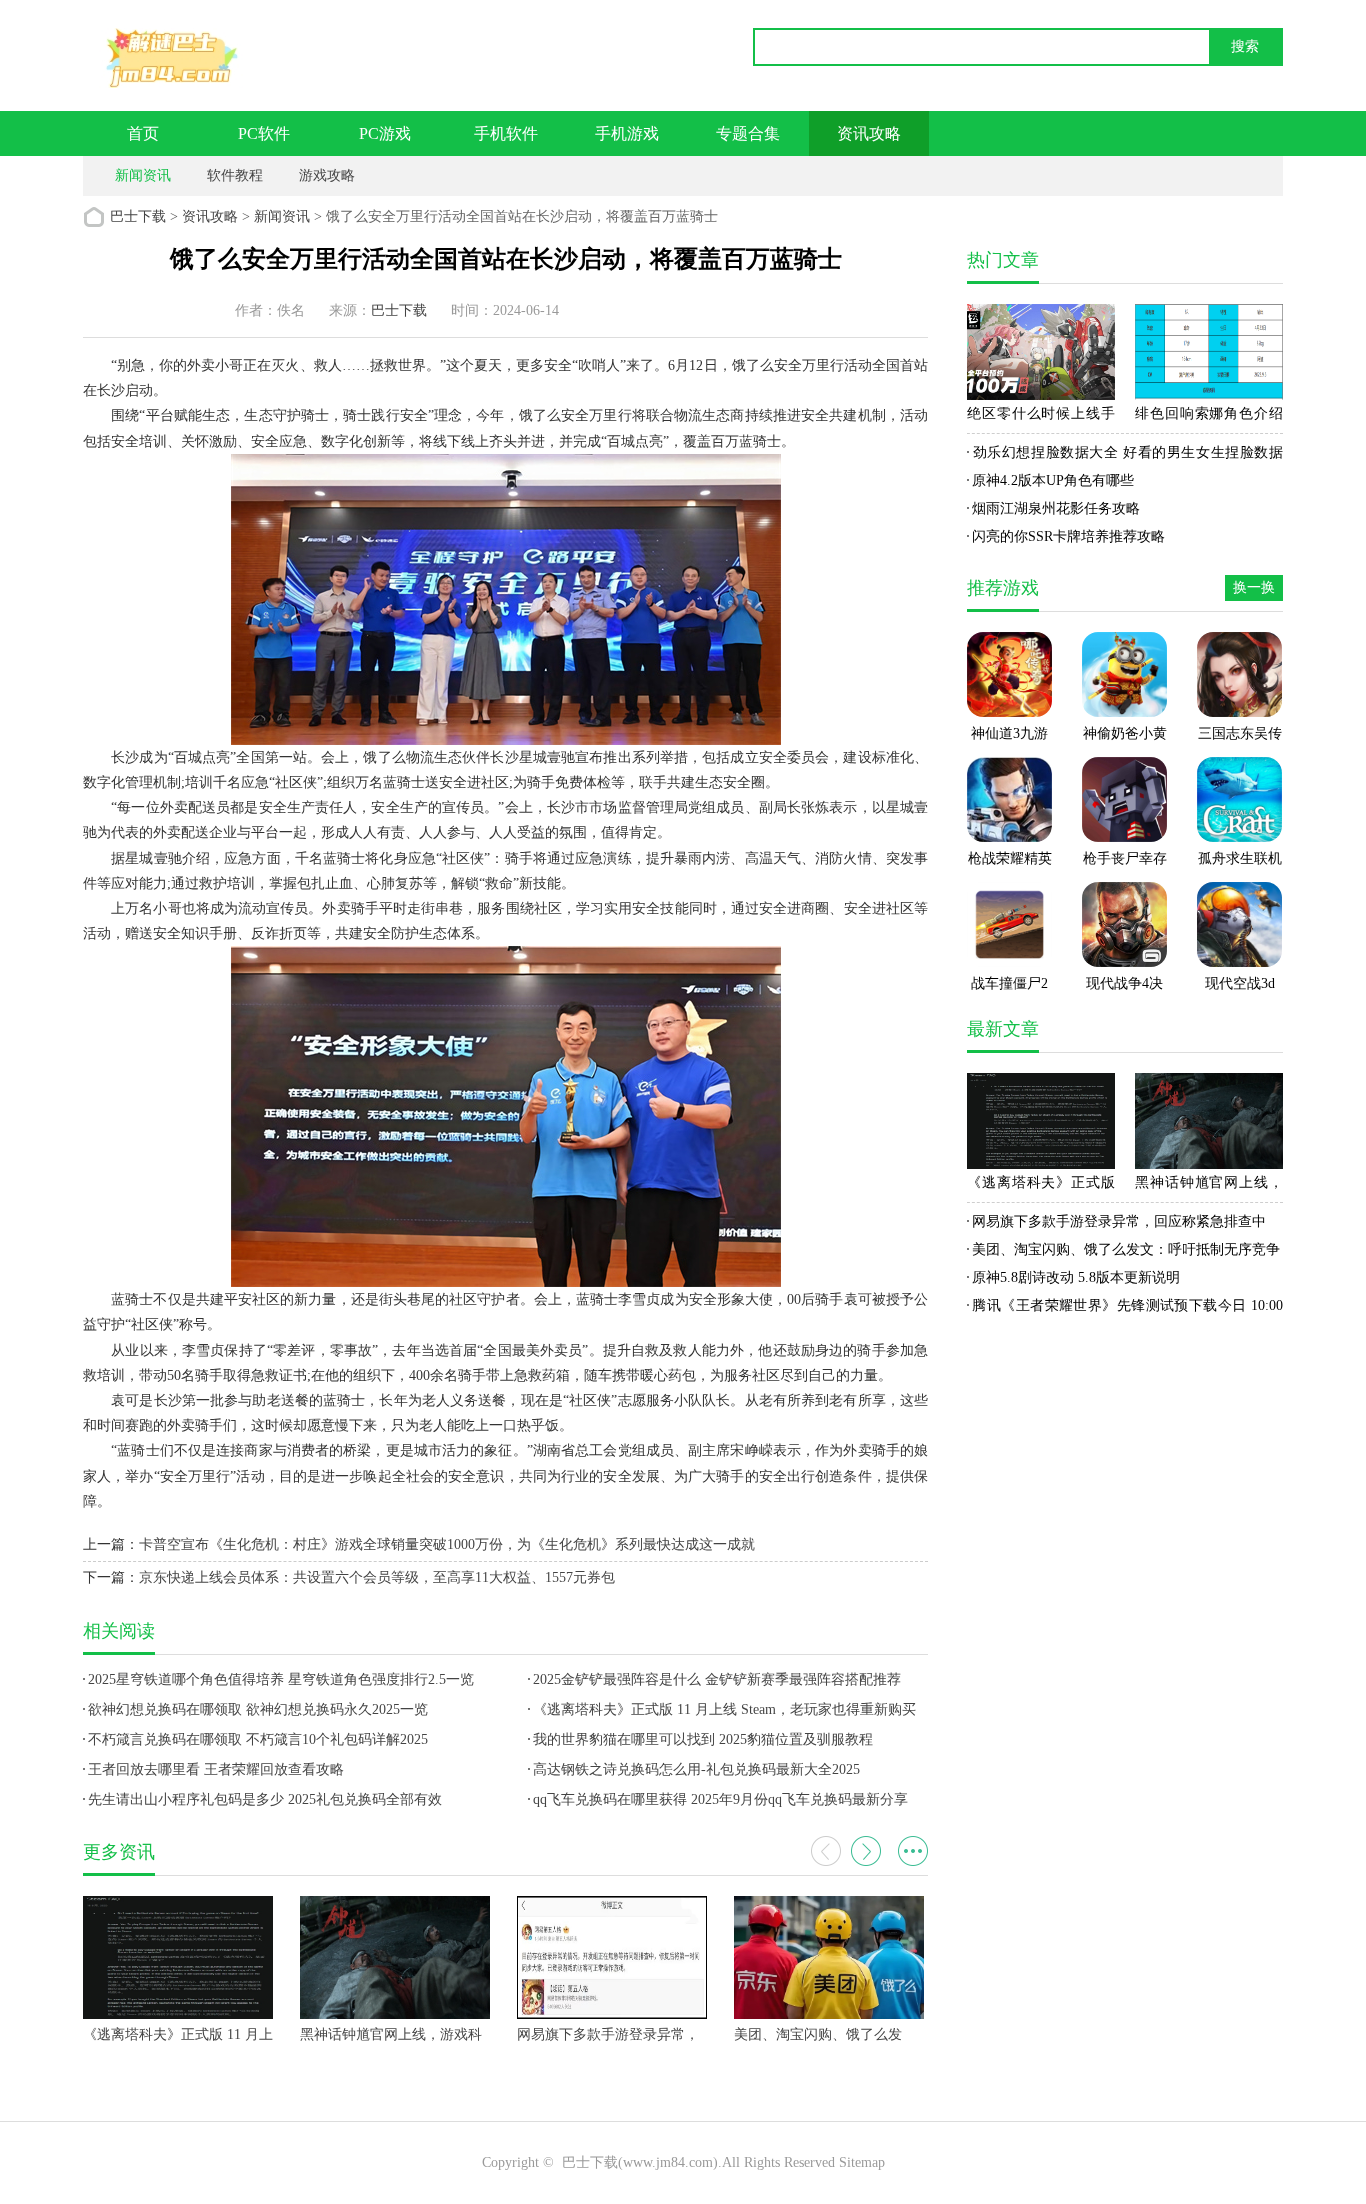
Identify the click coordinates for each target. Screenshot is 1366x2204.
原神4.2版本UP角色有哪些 (1053, 480)
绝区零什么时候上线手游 (1041, 417)
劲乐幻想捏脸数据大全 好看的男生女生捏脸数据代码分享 (1125, 456)
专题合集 (748, 133)
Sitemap (862, 2162)
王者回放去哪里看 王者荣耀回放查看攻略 (216, 1769)
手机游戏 (627, 133)
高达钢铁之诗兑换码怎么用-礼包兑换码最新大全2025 (696, 1769)
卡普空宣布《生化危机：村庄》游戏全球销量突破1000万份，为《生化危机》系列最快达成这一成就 (447, 1544)
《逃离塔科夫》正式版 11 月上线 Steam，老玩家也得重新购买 (724, 1709)
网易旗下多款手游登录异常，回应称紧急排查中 (1119, 1221)
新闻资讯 (143, 175)
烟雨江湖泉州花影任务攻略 (1056, 508)
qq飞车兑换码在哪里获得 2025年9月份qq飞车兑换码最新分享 (720, 1799)
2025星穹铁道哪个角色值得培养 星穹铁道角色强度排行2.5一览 (281, 1679)
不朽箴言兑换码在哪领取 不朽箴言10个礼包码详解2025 (258, 1739)
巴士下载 (138, 216)
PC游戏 (385, 133)
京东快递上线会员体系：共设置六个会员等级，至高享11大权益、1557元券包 (377, 1577)
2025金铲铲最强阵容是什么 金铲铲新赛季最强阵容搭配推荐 (717, 1679)
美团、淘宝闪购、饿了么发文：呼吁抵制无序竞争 (1126, 1249)
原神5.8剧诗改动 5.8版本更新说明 (1076, 1277)
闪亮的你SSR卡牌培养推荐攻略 (1068, 536)
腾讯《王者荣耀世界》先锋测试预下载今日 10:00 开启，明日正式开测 (1125, 1309)
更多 (913, 1851)
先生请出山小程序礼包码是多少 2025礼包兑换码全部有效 (265, 1799)
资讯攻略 (869, 133)
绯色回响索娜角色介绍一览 (1209, 417)
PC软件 (264, 133)
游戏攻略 (327, 175)
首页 (143, 133)
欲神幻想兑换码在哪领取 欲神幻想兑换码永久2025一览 (258, 1709)
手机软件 (506, 133)
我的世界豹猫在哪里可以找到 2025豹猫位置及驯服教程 (703, 1739)
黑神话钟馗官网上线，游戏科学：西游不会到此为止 (1209, 1186)
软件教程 (235, 175)
